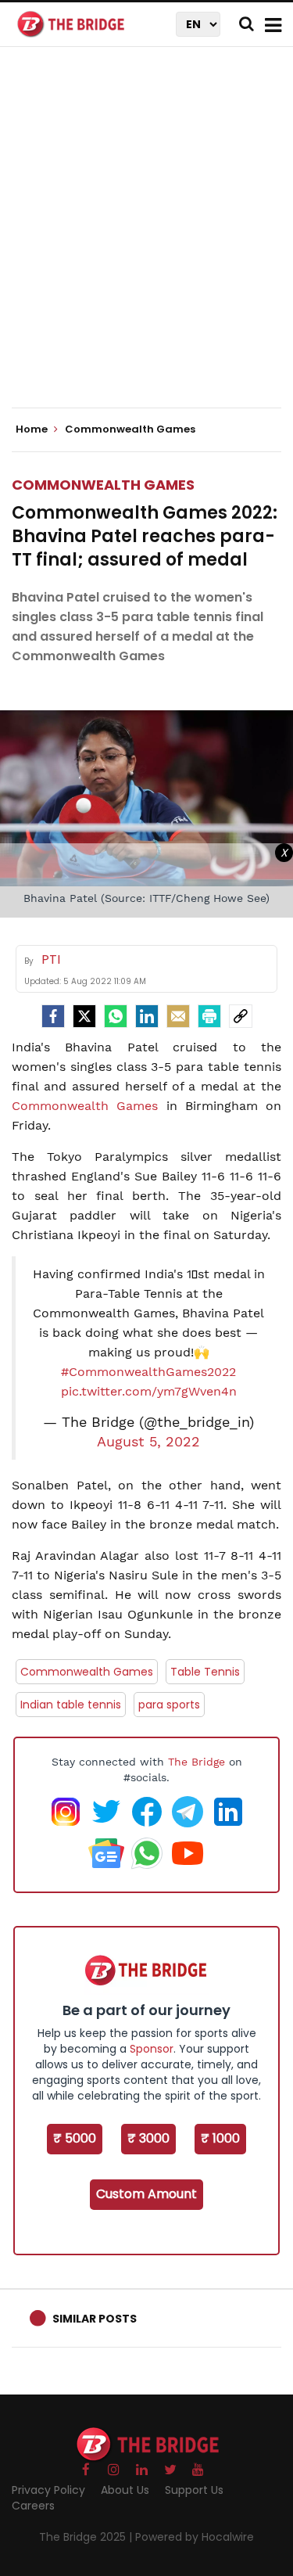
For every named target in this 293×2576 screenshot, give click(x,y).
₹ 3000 (148, 2138)
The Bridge (197, 1762)
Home (33, 429)
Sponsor (152, 2049)
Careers (33, 2506)
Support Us (194, 2490)
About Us (125, 2490)
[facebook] (53, 1016)
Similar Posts (95, 2319)
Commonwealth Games (103, 485)
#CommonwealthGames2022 (148, 1372)
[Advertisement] (146, 241)
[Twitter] (84, 1016)
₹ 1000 (220, 2138)
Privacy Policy (48, 2490)
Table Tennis (205, 1672)
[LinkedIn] (147, 1016)
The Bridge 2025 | (87, 2537)
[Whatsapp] (116, 1016)
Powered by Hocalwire (195, 2537)
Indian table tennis (71, 1705)
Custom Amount (146, 2194)
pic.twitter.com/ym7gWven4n (149, 1391)
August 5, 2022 (148, 1442)
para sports (169, 1705)
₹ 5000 (75, 2138)
